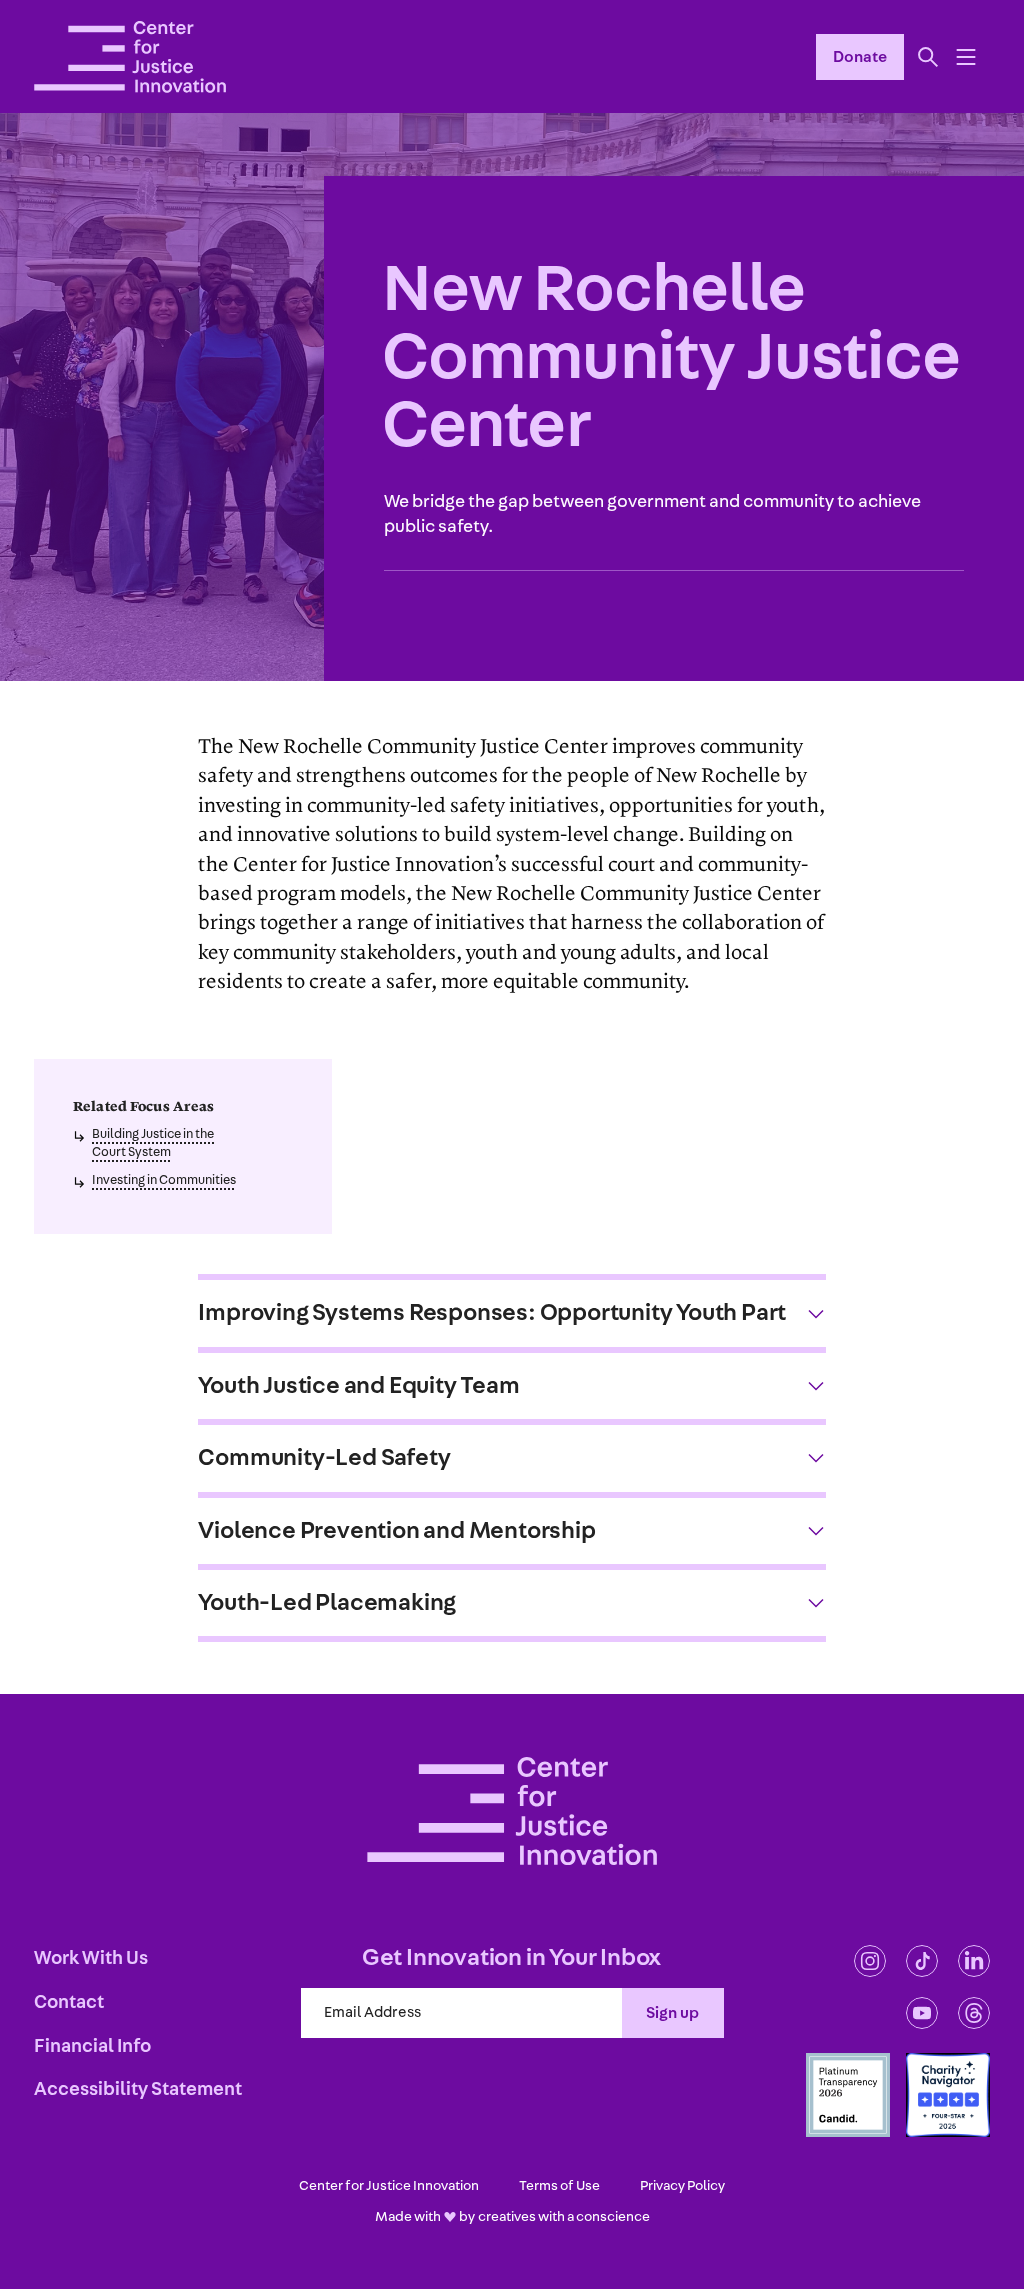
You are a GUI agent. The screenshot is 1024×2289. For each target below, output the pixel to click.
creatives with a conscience (564, 2217)
